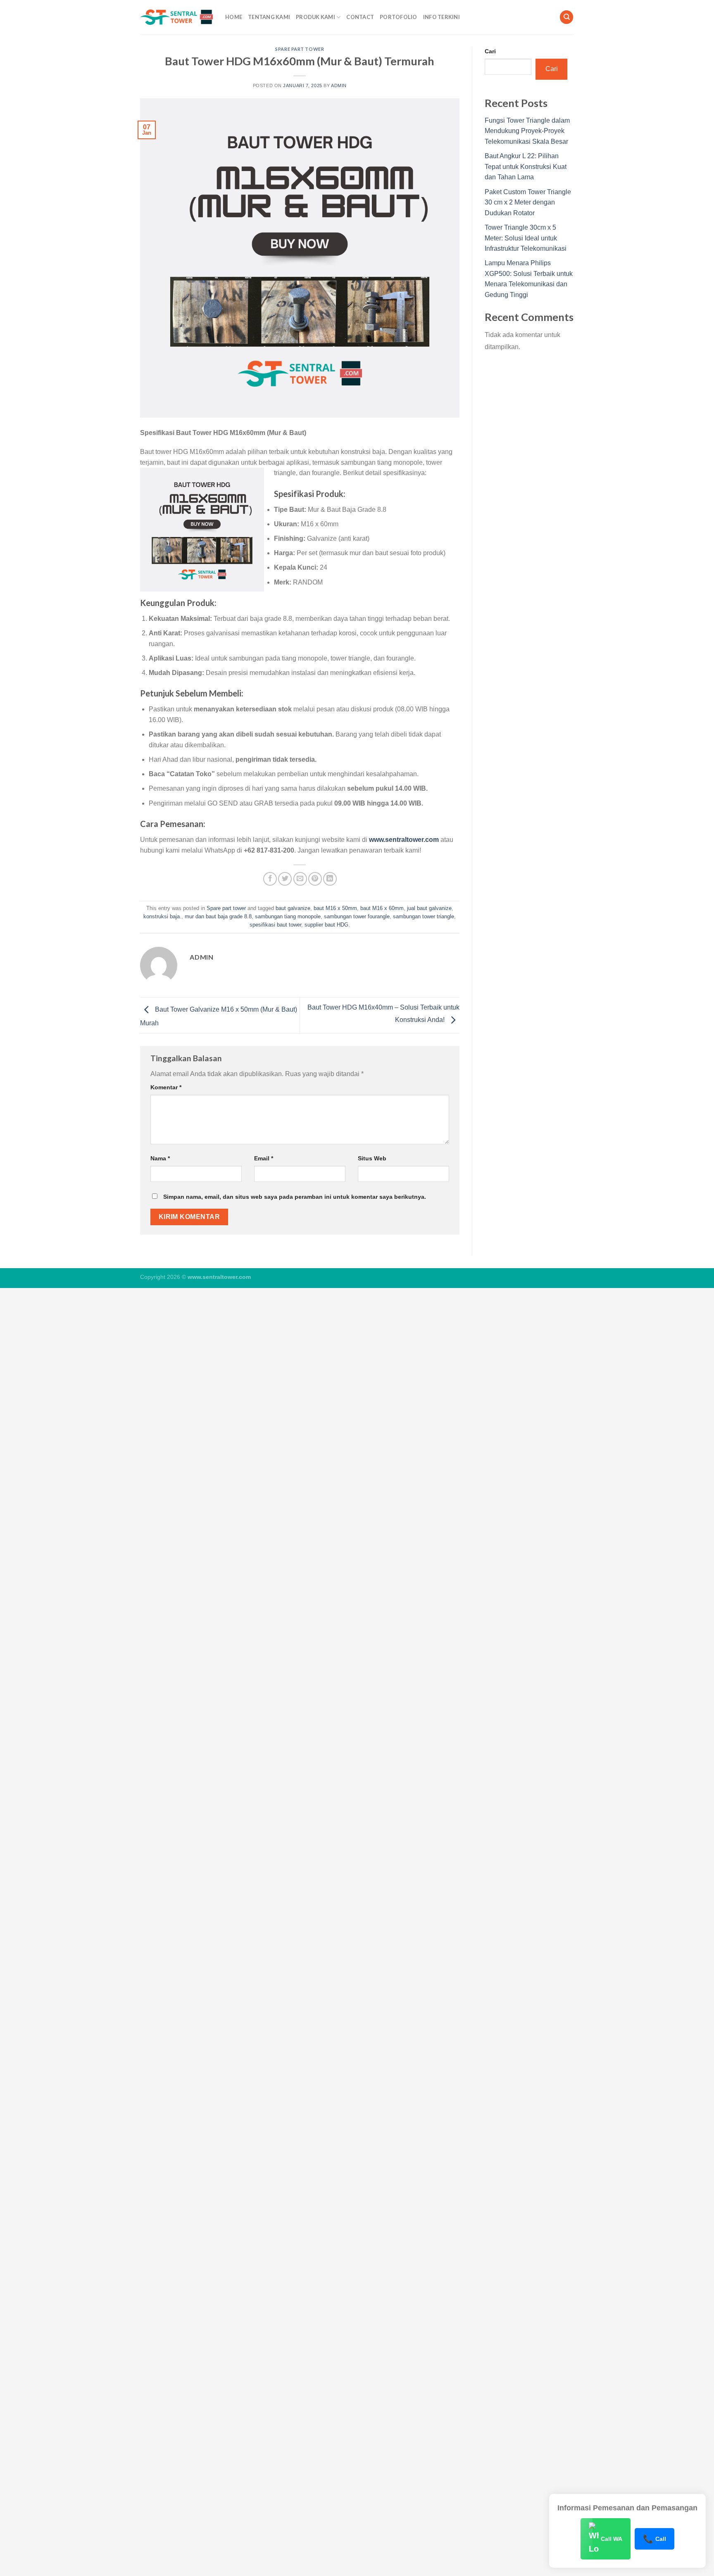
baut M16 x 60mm (382, 908)
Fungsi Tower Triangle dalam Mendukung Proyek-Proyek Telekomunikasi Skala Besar (527, 131)
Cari (490, 51)
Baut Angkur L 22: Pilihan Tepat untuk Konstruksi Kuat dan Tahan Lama (526, 166)
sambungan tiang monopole (288, 916)
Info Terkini (441, 17)
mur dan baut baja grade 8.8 (218, 916)
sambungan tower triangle (424, 916)
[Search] (566, 17)
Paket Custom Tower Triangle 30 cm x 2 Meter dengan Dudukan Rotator (528, 202)
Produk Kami (315, 17)
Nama (160, 1158)
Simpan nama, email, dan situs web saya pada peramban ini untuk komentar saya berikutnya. (295, 1197)
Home (234, 17)
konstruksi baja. (162, 916)
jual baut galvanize (429, 908)
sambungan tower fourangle (357, 916)
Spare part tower (300, 49)
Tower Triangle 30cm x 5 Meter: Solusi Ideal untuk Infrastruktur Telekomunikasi (526, 238)
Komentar (166, 1087)
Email (264, 1158)
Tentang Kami (269, 17)
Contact (360, 17)
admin (339, 86)
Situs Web (372, 1158)
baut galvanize (293, 908)
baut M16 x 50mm (335, 908)
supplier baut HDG (326, 925)
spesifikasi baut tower (275, 925)
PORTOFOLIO (399, 17)
